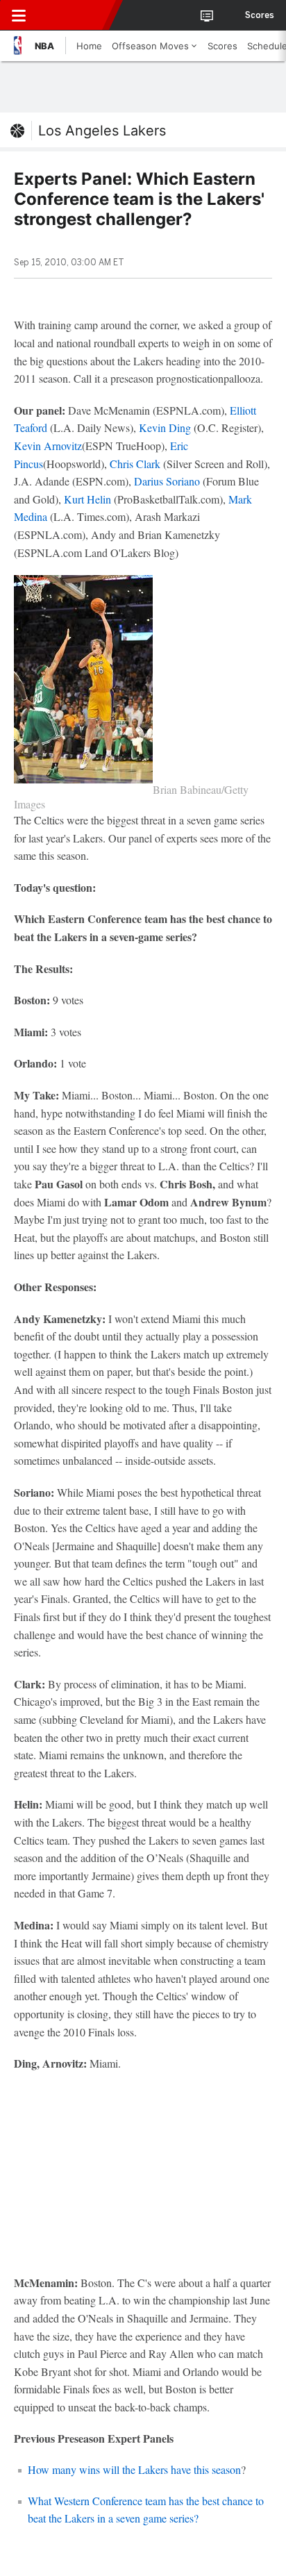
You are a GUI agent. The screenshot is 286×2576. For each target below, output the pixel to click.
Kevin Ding (165, 427)
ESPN (74, 15)
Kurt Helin (89, 499)
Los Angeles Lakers (102, 131)
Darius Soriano (167, 481)
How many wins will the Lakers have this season (134, 2469)
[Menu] (19, 15)
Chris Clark (135, 464)
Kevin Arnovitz (48, 446)
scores (260, 15)
